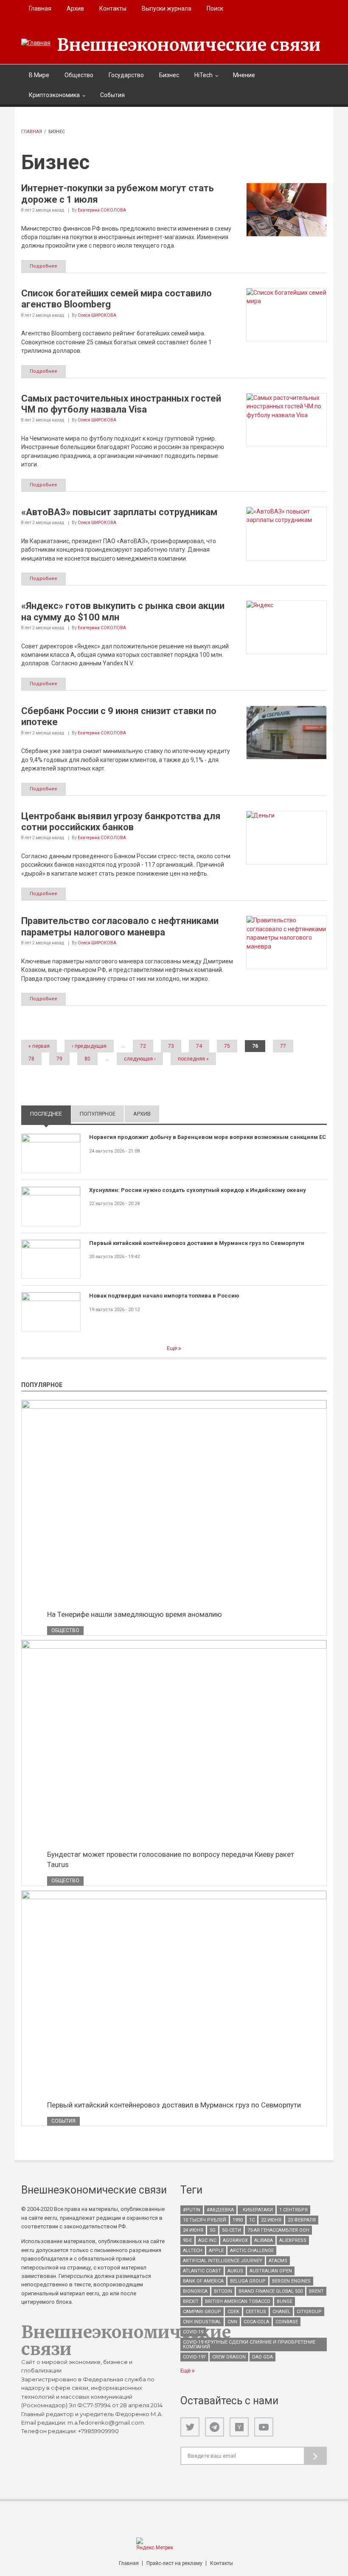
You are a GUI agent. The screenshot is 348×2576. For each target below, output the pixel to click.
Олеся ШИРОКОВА (97, 315)
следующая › (140, 1059)
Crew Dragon (229, 2357)
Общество (79, 75)
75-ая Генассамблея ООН (278, 2230)
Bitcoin (223, 2291)
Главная (40, 8)
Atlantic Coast (202, 2271)
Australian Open (271, 2271)
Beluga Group (248, 2281)
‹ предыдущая (89, 1046)
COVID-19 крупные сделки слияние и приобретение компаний (249, 2344)
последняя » (193, 1059)
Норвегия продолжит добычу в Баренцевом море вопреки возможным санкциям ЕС (208, 1137)
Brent (316, 2291)
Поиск (215, 8)
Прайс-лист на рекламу (174, 2563)
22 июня (271, 2220)
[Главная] (36, 43)
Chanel (281, 2312)
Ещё (173, 1348)
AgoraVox (235, 2240)
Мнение (244, 75)
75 (227, 1046)
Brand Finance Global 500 (271, 2291)
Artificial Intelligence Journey (223, 2261)
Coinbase (287, 2322)
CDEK (233, 2312)
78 (31, 1059)
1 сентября (293, 2210)
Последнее (51, 1114)
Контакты (113, 8)
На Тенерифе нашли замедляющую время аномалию (135, 1614)
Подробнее (43, 266)
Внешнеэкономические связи (189, 45)
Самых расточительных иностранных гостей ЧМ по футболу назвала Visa (121, 404)
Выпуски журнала (167, 8)
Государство (126, 75)
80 (87, 1059)
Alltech (193, 2251)
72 (143, 1046)
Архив (75, 8)
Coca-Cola (256, 2322)
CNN (232, 2322)
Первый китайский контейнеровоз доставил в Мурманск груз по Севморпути (197, 1243)
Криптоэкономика (54, 95)
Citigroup (309, 2312)
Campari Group (202, 2312)
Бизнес (169, 75)
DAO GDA (262, 2357)
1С (252, 2220)
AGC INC (207, 2240)
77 (283, 1046)
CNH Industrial (202, 2322)
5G (213, 2230)
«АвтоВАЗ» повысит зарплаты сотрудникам (119, 512)
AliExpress (293, 2240)
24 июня (193, 2230)
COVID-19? (194, 2357)
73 (171, 1046)
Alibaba (264, 2240)
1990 (238, 2220)
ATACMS (278, 2261)
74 (199, 1046)
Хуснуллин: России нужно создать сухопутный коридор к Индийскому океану (198, 1190)
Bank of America (203, 2281)
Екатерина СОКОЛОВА (102, 210)
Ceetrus (256, 2312)
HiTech (203, 75)
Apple (216, 2251)
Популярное (98, 1114)
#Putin (192, 2210)
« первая (39, 1046)
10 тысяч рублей (205, 2220)
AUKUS (235, 2271)
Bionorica (195, 2291)
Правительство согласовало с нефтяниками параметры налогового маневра (120, 926)
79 (59, 1059)
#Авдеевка (220, 2210)
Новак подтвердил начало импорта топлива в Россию (164, 1296)
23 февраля (302, 2220)
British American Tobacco (238, 2301)
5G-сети (232, 2230)
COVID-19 (193, 2332)
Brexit (191, 2301)
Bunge (285, 2301)
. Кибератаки (257, 2210)
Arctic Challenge (252, 2251)
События (112, 95)
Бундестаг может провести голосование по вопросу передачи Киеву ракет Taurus (171, 1859)
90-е (187, 2240)
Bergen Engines (291, 2281)
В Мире (39, 75)
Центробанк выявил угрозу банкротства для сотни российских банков (121, 822)
